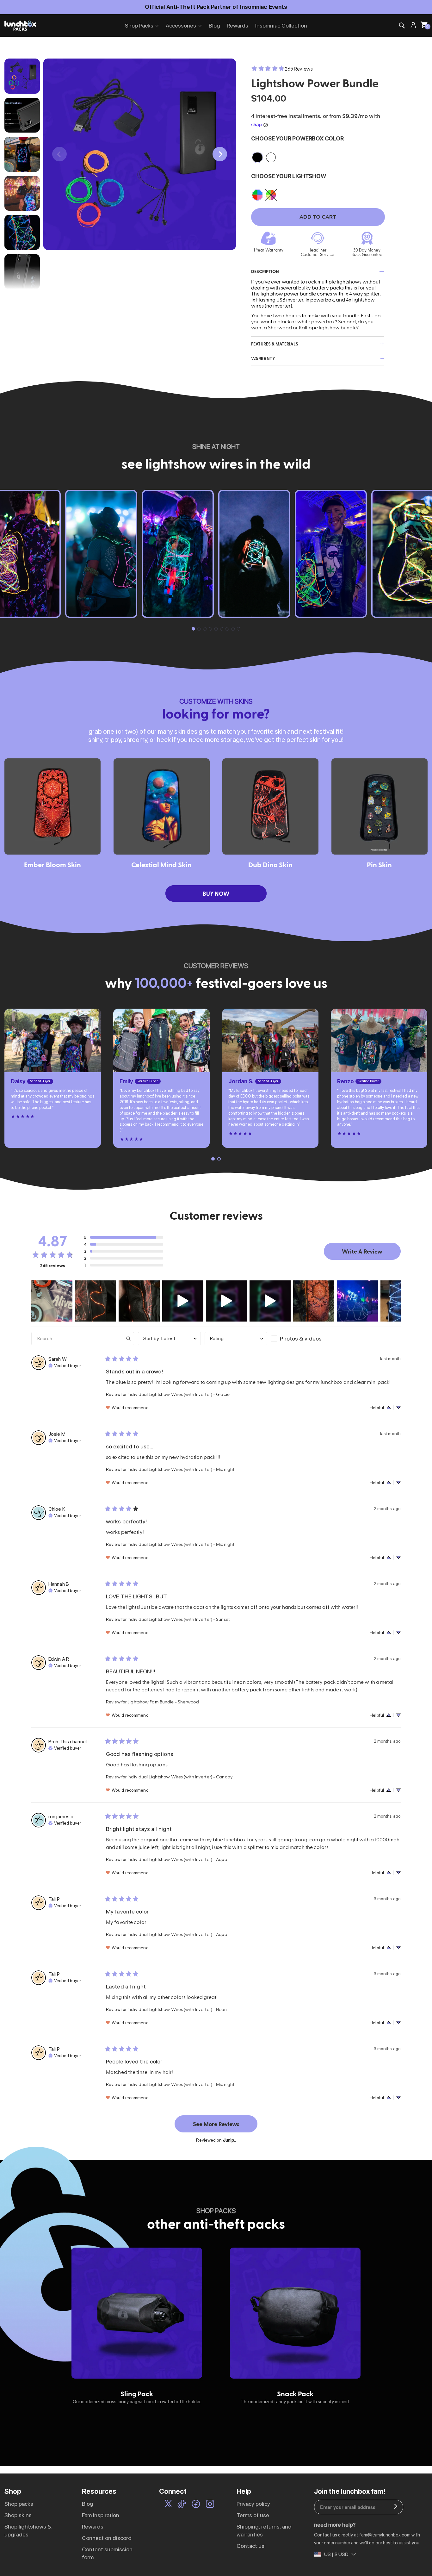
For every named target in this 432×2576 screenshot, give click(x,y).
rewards (93, 2526)
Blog (214, 25)
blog (88, 2504)
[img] (65, 1365)
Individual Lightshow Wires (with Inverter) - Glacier (179, 1394)
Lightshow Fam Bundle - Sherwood (163, 1702)
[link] (282, 69)
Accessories (181, 25)
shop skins (18, 2515)
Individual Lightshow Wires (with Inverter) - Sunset (179, 1619)
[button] (220, 154)
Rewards (238, 25)
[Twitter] (168, 2505)
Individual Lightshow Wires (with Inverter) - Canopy (180, 1777)
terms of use (253, 2515)
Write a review (362, 1251)
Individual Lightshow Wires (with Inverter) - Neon (177, 2009)
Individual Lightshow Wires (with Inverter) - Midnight (181, 1469)
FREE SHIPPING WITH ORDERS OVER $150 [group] (216, 7)
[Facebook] (196, 2505)
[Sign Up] (396, 2507)
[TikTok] (182, 2505)
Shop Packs (139, 25)
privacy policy (253, 2504)
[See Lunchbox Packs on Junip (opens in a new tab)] (230, 2140)
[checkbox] (302, 1339)
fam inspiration (101, 2515)
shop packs (19, 2504)
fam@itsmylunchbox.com (385, 2535)
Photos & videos (301, 1338)
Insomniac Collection (281, 25)
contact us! (251, 2546)
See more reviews (216, 2124)
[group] (137, 2326)
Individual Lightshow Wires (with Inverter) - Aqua (177, 1859)
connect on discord (107, 2538)
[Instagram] (210, 2505)
